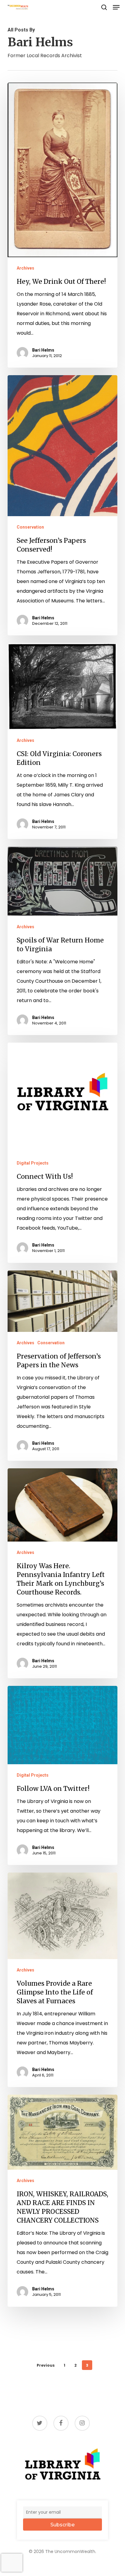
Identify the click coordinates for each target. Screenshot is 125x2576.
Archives (25, 268)
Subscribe (62, 2525)
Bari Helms (43, 350)
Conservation (30, 527)
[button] (116, 7)
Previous (46, 2365)
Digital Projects (33, 1163)
